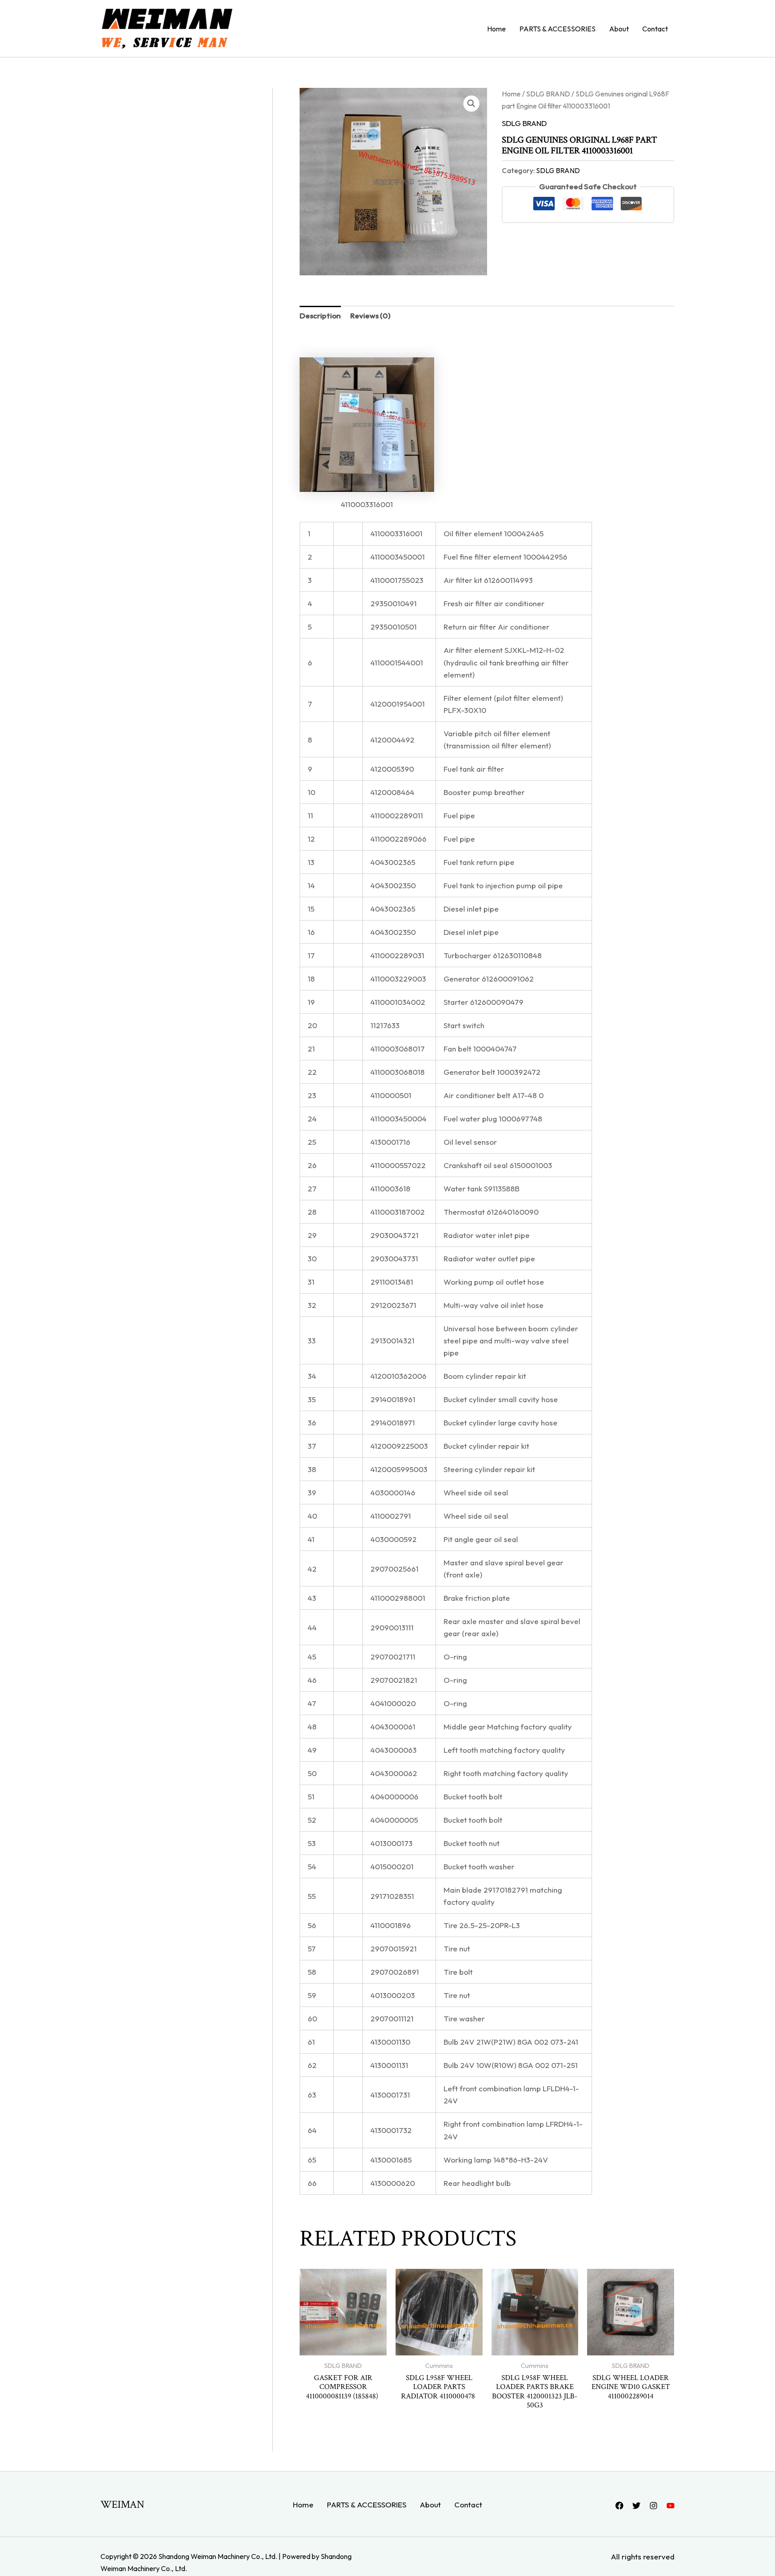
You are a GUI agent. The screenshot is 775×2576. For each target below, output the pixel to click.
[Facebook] (619, 2506)
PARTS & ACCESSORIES (557, 29)
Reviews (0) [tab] (370, 315)
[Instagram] (653, 2506)
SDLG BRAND (548, 94)
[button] (471, 104)
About (619, 29)
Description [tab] (320, 315)
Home (496, 29)
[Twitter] (636, 2506)
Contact (655, 29)
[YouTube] (671, 2506)
